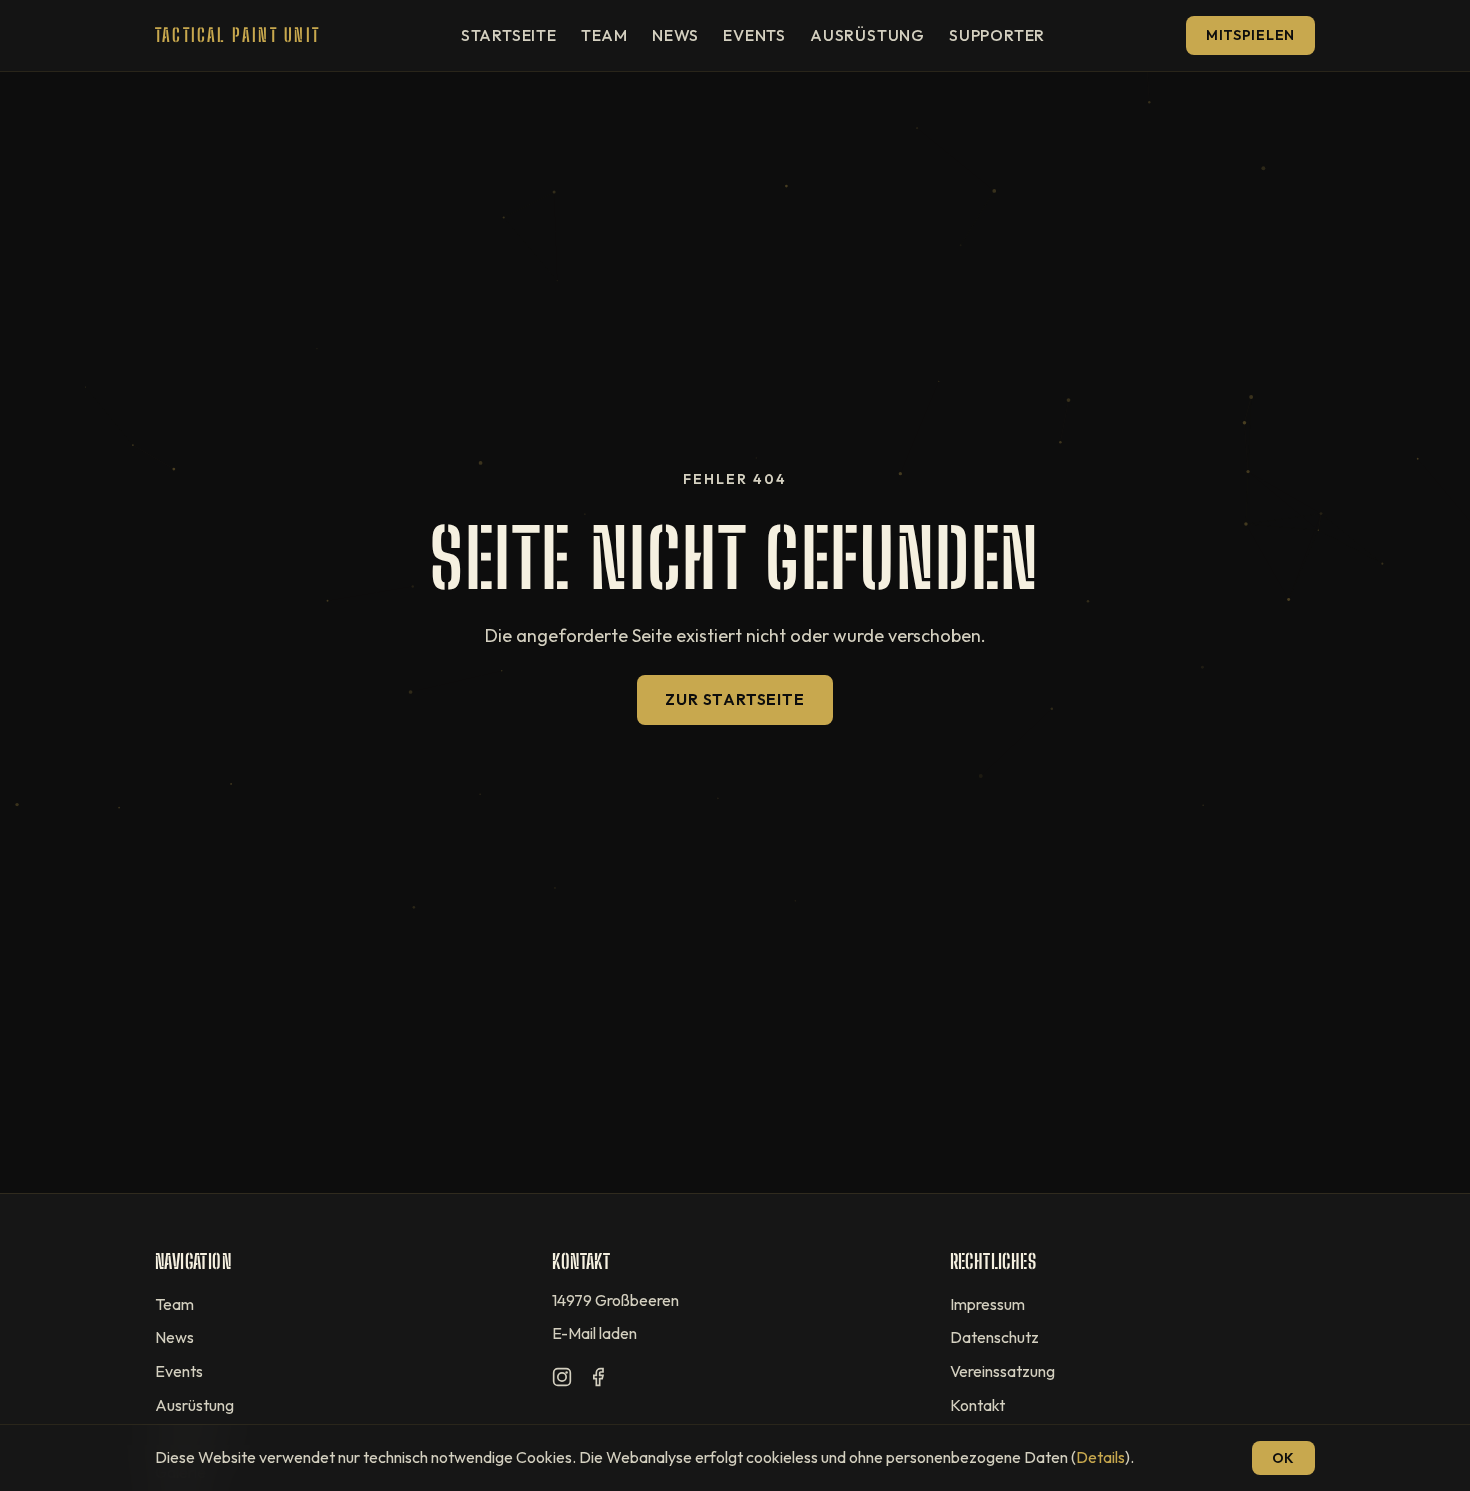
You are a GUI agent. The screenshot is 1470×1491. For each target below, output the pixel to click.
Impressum (987, 1304)
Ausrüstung (867, 35)
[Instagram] (562, 1381)
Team (604, 35)
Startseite (509, 35)
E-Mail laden (594, 1333)
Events (754, 35)
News (675, 35)
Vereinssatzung (1002, 1371)
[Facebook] (598, 1381)
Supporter (997, 35)
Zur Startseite (734, 699)
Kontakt (977, 1405)
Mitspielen (1250, 35)
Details (1100, 1457)
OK (1283, 1458)
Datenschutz (994, 1337)
